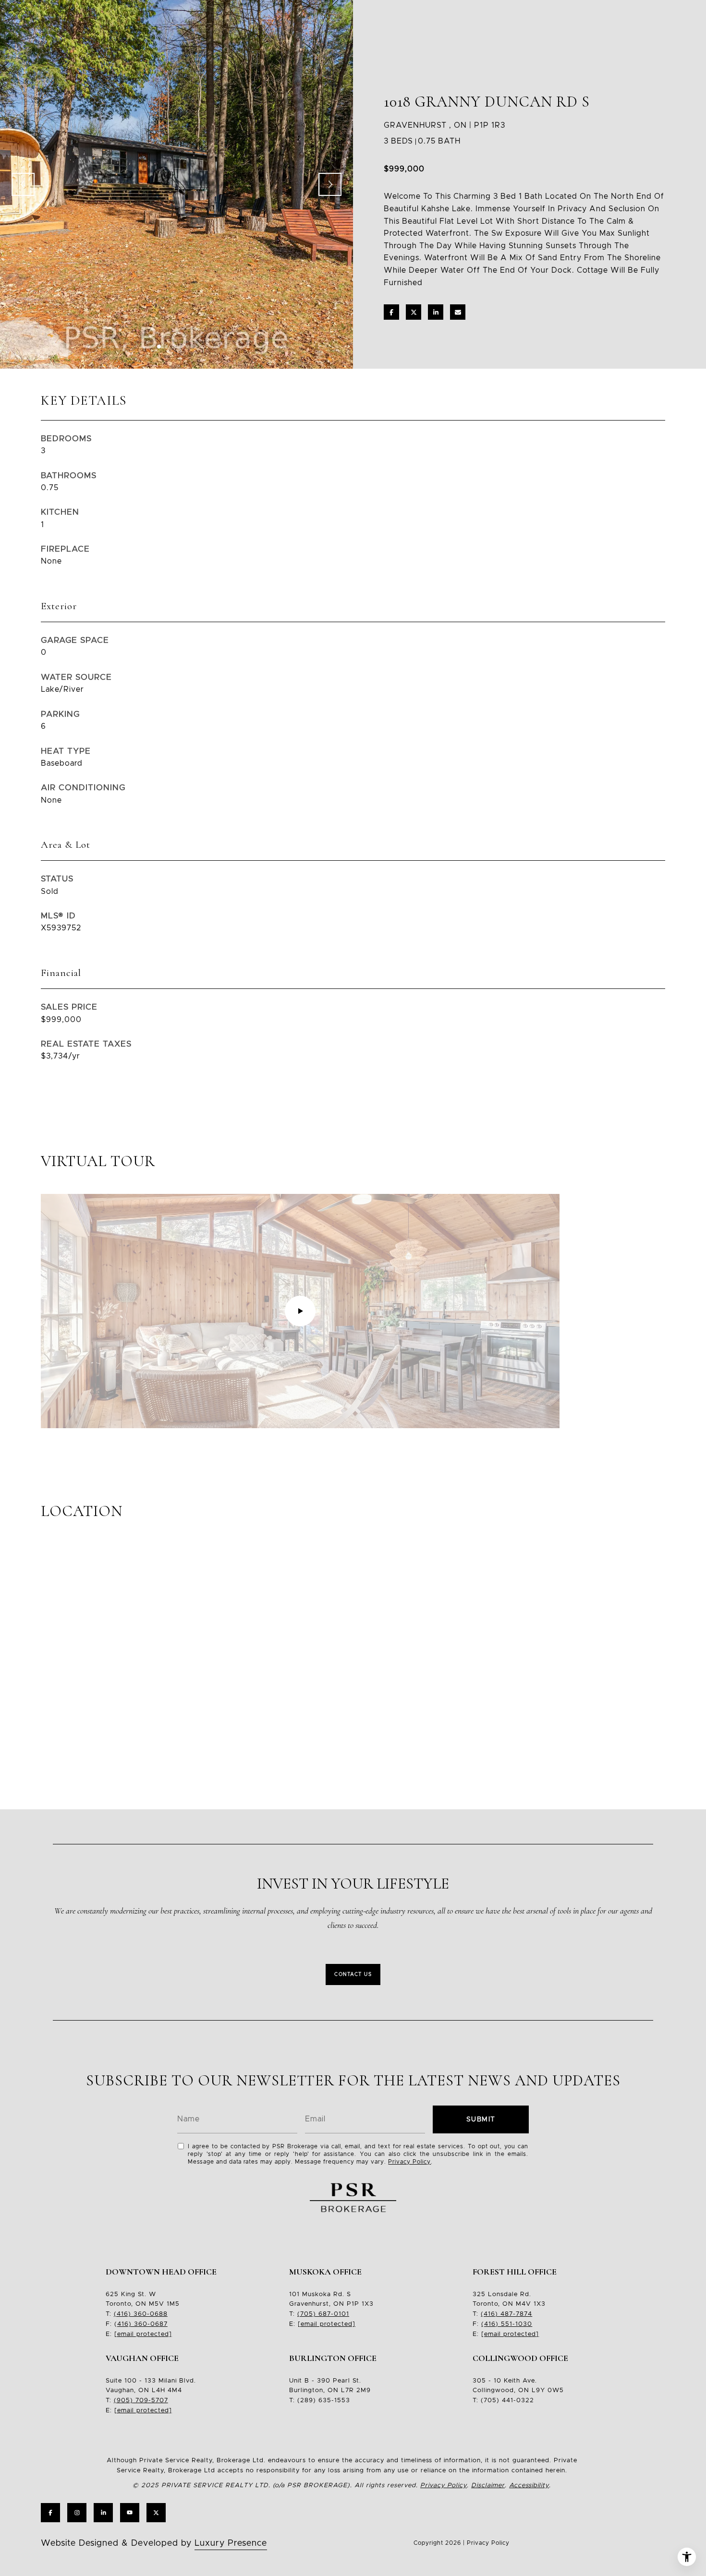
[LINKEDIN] (103, 2513)
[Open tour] (300, 1311)
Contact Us (353, 1974)
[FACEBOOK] (50, 2513)
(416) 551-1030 (507, 2324)
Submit (481, 2119)
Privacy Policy (409, 2162)
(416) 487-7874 (506, 2314)
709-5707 (151, 2401)
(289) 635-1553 (324, 2401)
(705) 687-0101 (323, 2314)
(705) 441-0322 (507, 2401)
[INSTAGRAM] (77, 2513)
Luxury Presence (231, 2543)
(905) (123, 2401)
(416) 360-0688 (141, 2314)
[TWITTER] (156, 2513)
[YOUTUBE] (130, 2513)
